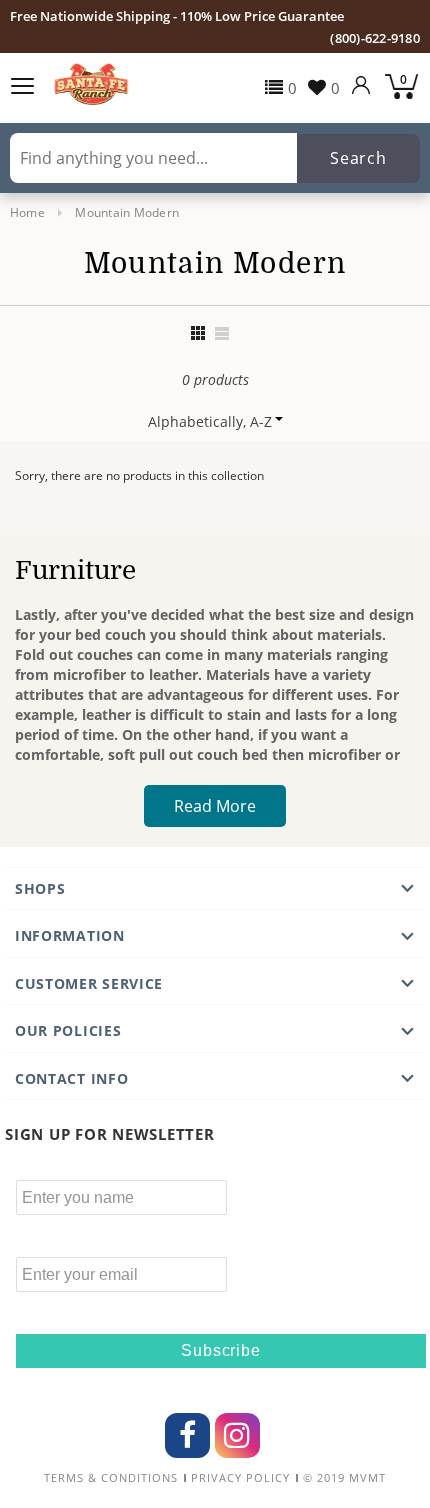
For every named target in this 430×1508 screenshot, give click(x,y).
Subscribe (220, 1350)
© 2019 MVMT (344, 1478)
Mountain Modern (127, 212)
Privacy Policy (240, 1478)
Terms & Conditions (111, 1478)
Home (27, 212)
